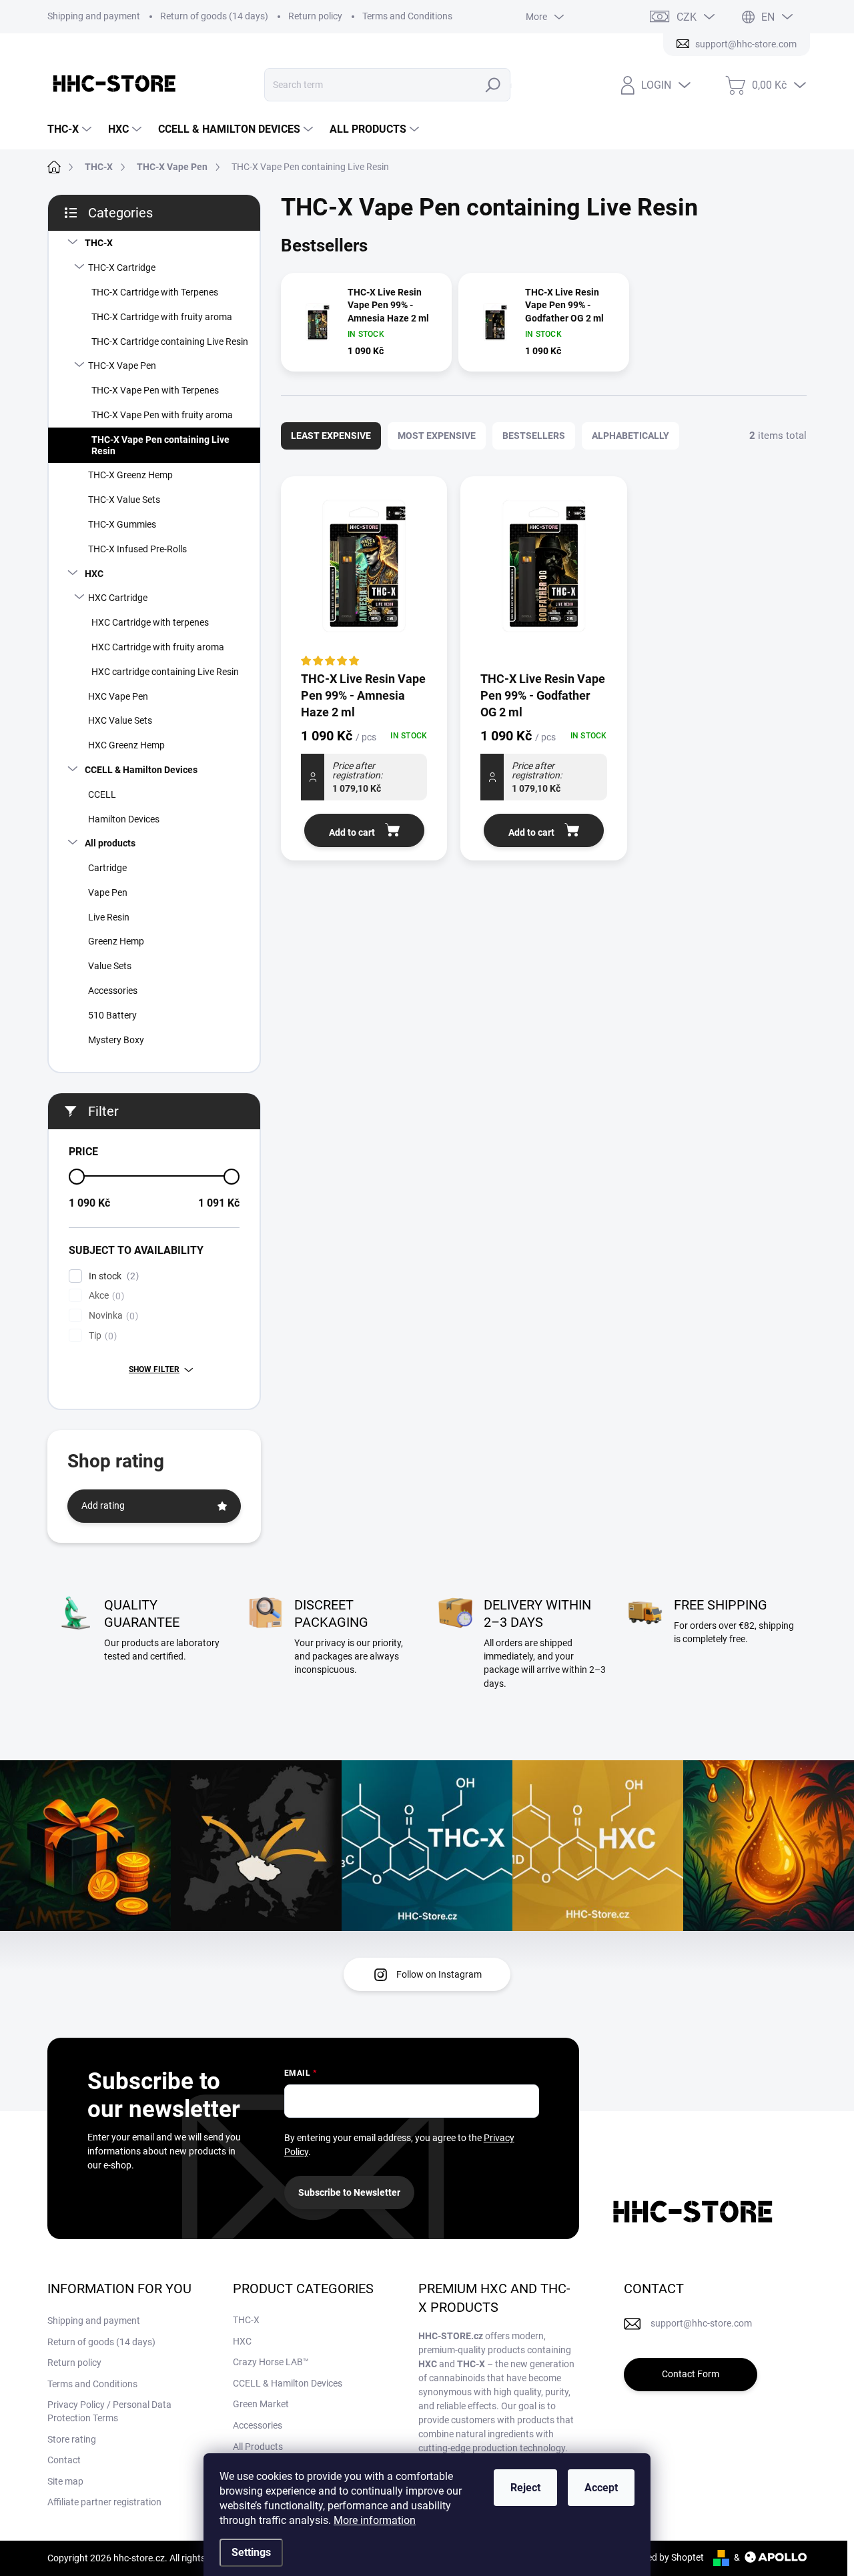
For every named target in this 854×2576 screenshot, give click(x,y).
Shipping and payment (94, 16)
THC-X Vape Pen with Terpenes (155, 390)
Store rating (72, 2439)
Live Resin (109, 917)
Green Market (261, 2404)
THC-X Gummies (122, 524)
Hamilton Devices (124, 819)
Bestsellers (534, 436)
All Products (258, 2447)
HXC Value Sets (120, 720)
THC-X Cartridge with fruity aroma (162, 317)
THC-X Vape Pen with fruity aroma (162, 415)
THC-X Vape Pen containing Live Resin (160, 445)
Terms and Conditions (407, 16)
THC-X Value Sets (124, 500)
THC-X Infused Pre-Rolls (137, 549)
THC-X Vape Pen (122, 366)
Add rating (103, 1505)
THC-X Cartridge (122, 267)
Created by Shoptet (664, 2557)
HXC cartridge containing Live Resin (165, 672)
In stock (112, 1276)
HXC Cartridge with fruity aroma (158, 647)
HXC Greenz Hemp (126, 745)
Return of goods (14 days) (214, 16)
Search (496, 85)
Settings (251, 2552)
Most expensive (437, 436)
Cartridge (107, 868)
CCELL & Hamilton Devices (141, 770)
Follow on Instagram (439, 1974)
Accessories (113, 991)
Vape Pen (108, 892)
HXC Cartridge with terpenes (150, 622)
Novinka (112, 1316)
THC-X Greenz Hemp (130, 475)
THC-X (99, 243)
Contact (64, 2460)
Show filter (154, 1369)
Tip (101, 1336)
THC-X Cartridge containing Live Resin (170, 342)
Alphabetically (630, 436)
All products (110, 843)
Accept (601, 2488)
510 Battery (112, 1015)
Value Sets (110, 966)
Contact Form (691, 2374)
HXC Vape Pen (118, 696)
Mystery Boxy (116, 1040)
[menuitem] (71, 129)
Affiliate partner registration (104, 2502)
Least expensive (331, 436)
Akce (105, 1296)
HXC (94, 574)
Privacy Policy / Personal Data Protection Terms (109, 2411)
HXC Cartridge (118, 598)
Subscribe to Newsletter (349, 2192)
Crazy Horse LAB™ (271, 2362)
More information (375, 2520)
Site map (65, 2481)
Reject (525, 2488)
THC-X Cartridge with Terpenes (155, 292)
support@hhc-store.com (701, 2323)
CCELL (102, 794)
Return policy (315, 16)
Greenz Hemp (116, 941)
